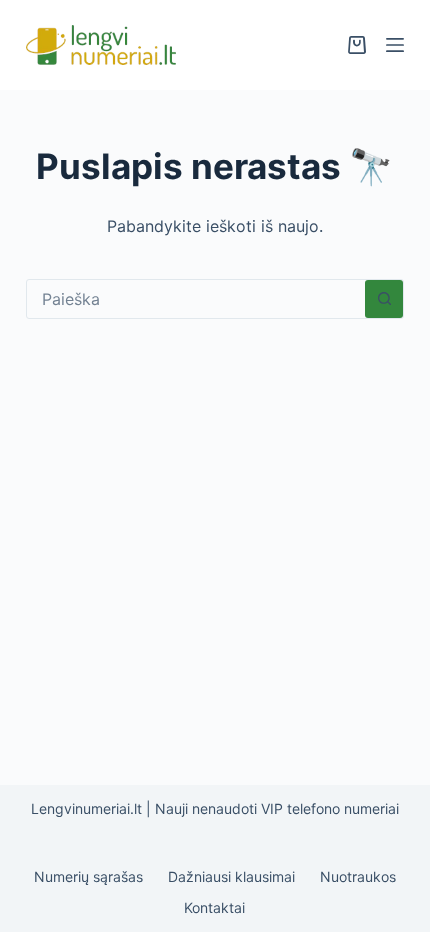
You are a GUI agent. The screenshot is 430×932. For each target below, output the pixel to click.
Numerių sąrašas (88, 876)
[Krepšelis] (357, 45)
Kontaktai (214, 907)
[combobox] (196, 299)
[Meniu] (395, 45)
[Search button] (384, 299)
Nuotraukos (358, 876)
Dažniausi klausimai (231, 876)
